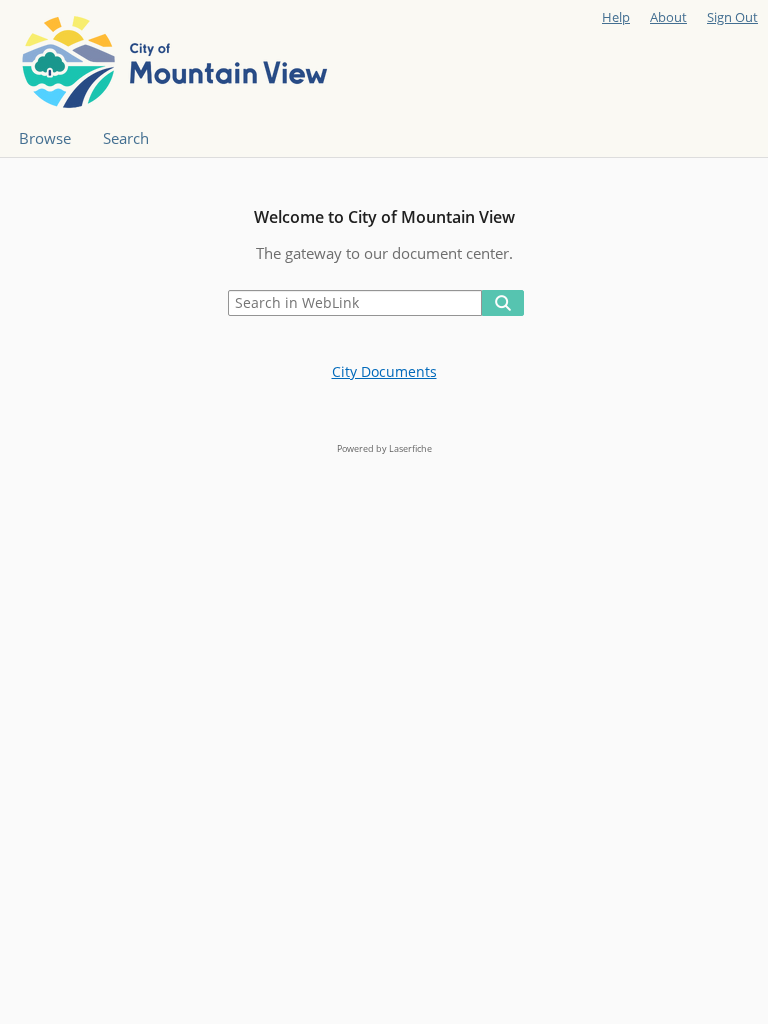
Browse (45, 138)
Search (126, 138)
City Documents (384, 371)
